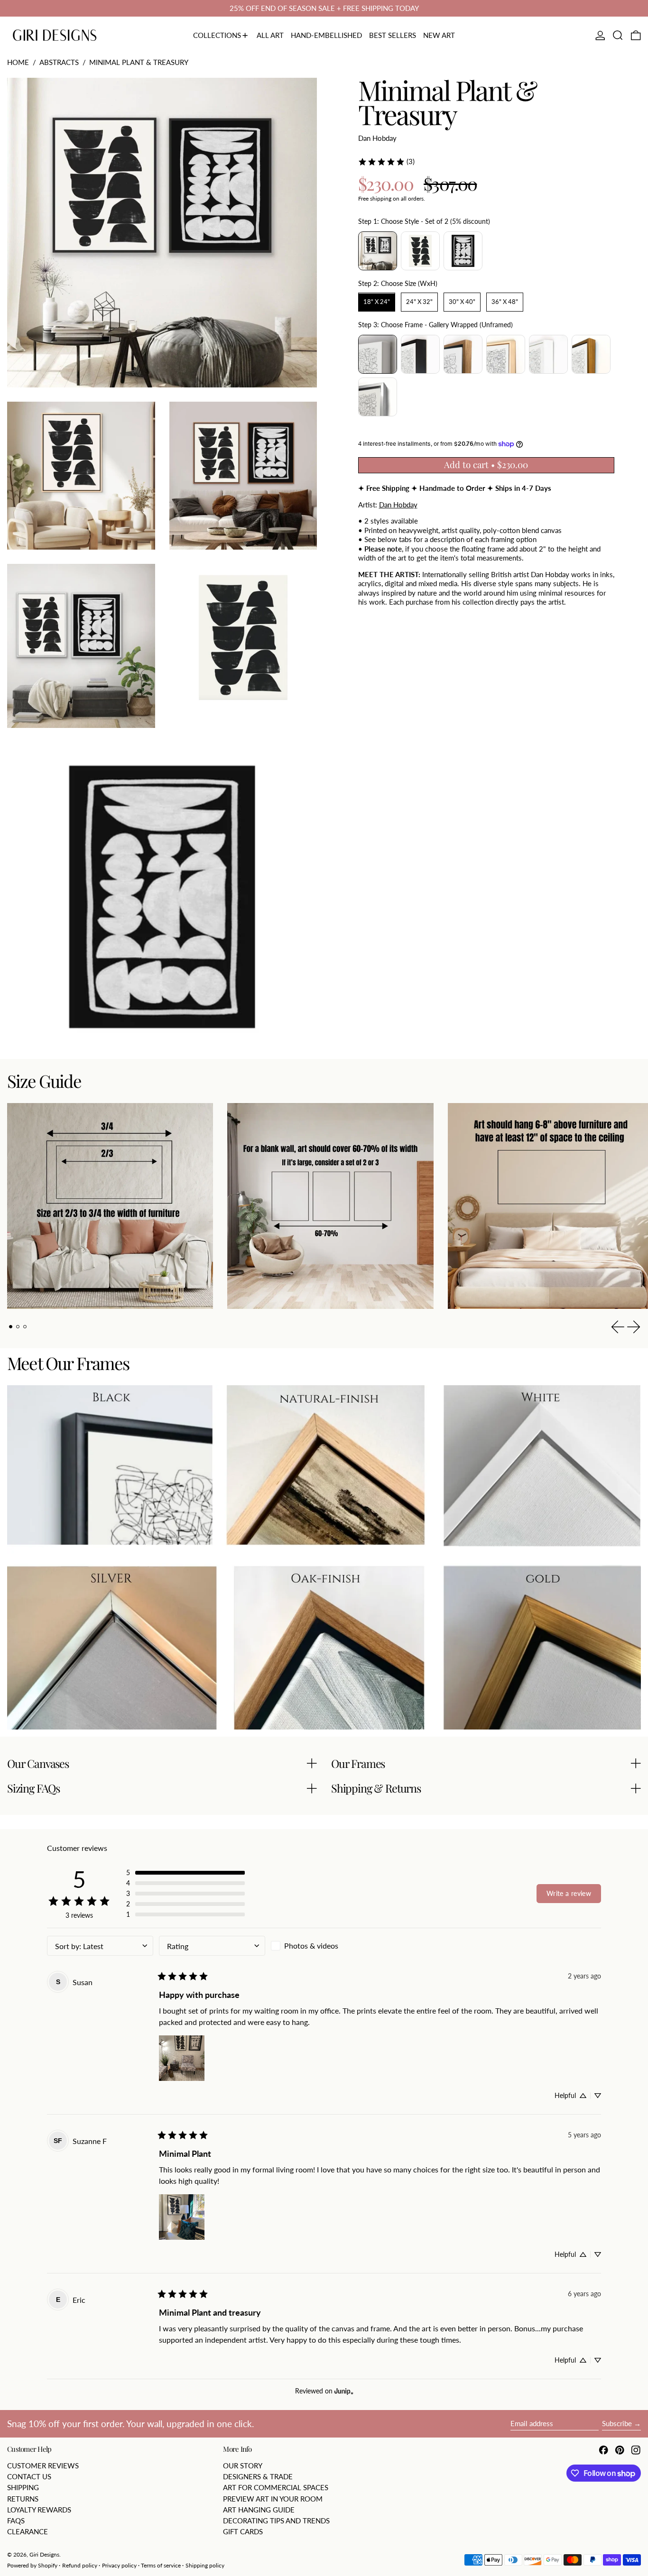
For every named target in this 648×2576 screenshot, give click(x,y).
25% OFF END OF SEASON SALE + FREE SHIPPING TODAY (324, 8)
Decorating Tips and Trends (276, 2521)
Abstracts (59, 62)
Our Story (243, 2466)
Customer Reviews (43, 2466)
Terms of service (161, 2565)
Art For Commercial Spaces (276, 2487)
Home (18, 62)
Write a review (569, 1893)
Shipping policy (205, 2565)
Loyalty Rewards (39, 2510)
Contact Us (29, 2476)
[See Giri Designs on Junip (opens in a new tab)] (344, 2391)
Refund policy (80, 2565)
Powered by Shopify (32, 2565)
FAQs (16, 2521)
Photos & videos (311, 1946)
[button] (618, 36)
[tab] (11, 1327)
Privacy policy (119, 2565)
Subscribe (617, 2423)
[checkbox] (324, 1946)
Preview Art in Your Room (273, 2499)
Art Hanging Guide (259, 2510)
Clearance (28, 2531)
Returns (23, 2499)
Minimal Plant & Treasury (139, 62)
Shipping (23, 2487)
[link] (386, 162)
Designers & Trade (258, 2476)
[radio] (378, 251)
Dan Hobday (377, 138)
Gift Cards (243, 2531)
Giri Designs (44, 2554)
